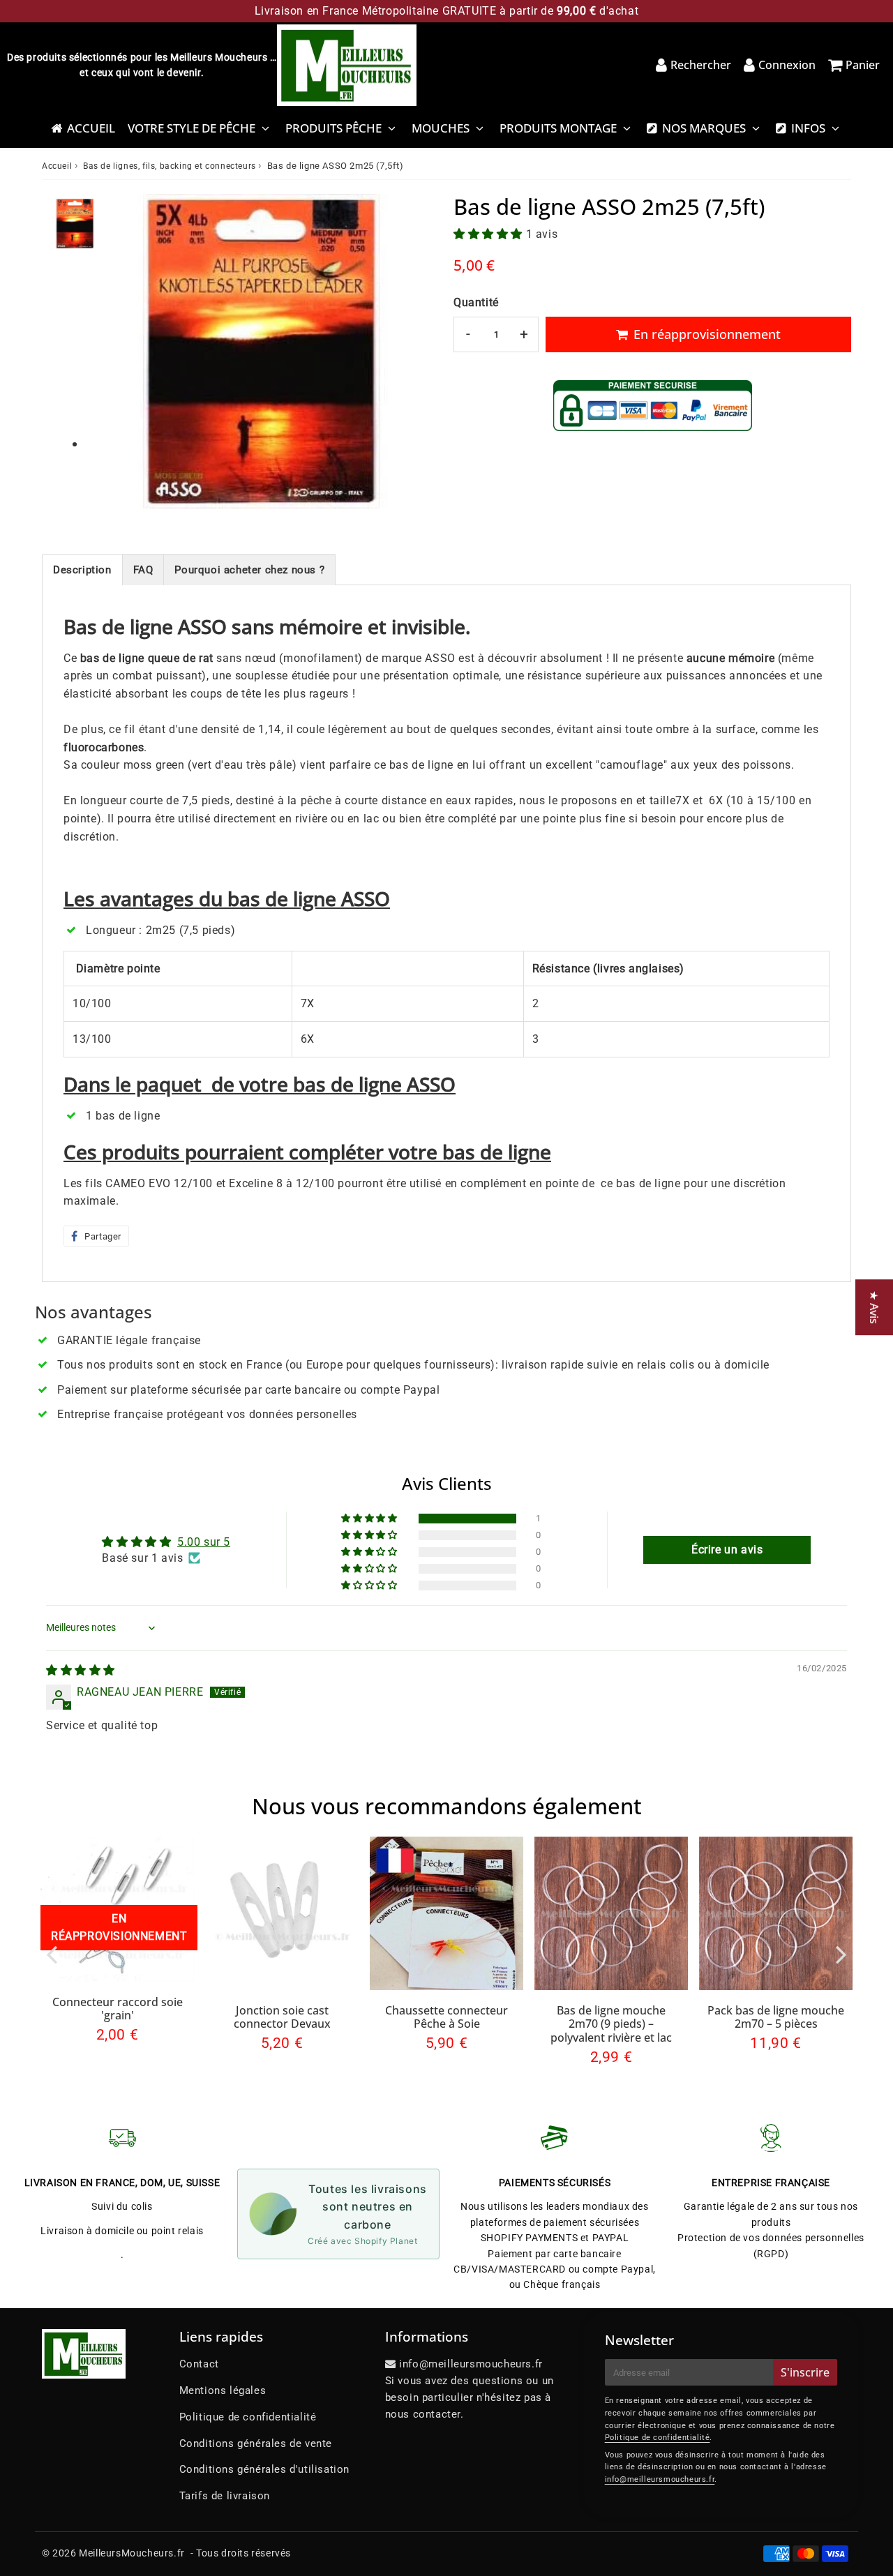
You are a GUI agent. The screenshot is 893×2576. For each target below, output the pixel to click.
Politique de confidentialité (248, 2417)
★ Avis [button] (874, 1307)
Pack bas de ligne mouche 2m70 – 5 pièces (776, 2017)
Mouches (441, 128)
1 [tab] (75, 445)
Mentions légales (223, 2390)
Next (841, 1954)
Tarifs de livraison (225, 2496)
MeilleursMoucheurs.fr (132, 2553)
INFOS (808, 128)
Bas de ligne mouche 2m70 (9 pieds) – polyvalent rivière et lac (611, 2024)
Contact (199, 2364)
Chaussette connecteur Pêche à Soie (446, 2017)
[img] (81, 1670)
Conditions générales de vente (256, 2443)
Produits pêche (333, 128)
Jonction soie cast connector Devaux (282, 2017)
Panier (863, 65)
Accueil (91, 128)
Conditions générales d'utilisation (264, 2469)
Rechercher (701, 65)
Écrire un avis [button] (727, 1550)
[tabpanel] (75, 224)
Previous (52, 1954)
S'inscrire (805, 2372)
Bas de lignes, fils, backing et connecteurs (170, 166)
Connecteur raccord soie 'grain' (118, 2009)
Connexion (787, 65)
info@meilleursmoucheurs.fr (660, 2479)
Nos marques (704, 128)
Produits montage (558, 128)
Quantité (476, 302)
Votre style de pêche (192, 128)
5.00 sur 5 (204, 1542)
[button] (490, 234)
